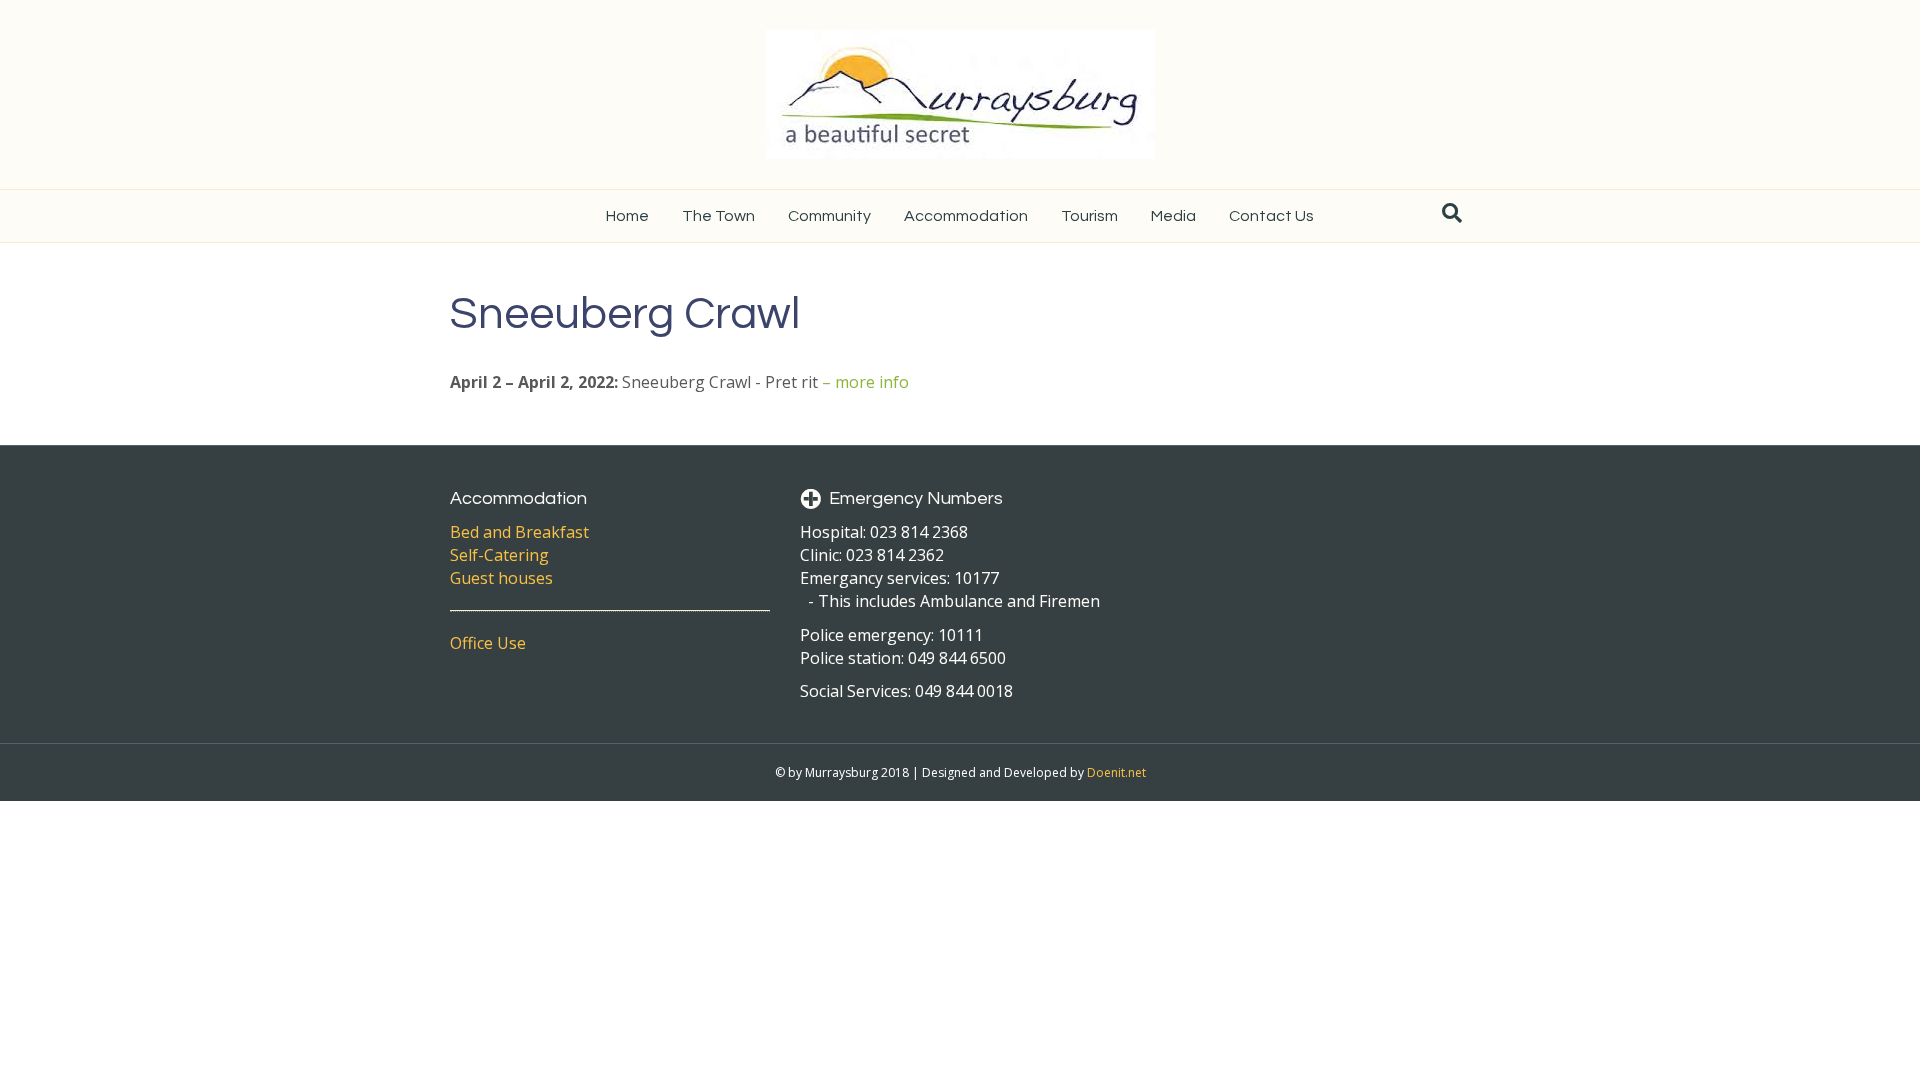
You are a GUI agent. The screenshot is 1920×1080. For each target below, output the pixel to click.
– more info (865, 382)
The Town (718, 216)
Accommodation (966, 216)
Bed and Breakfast (519, 532)
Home (627, 216)
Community (829, 216)
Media (1173, 216)
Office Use (488, 643)
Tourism (1089, 216)
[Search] (1452, 213)
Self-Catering (499, 555)
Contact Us (1271, 216)
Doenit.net (1116, 772)
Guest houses (501, 578)
